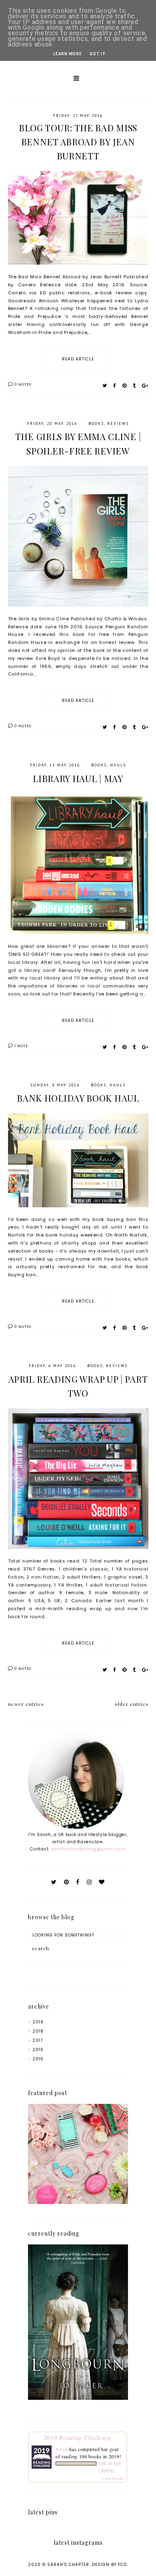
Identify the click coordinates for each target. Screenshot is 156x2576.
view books (113, 2478)
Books (96, 423)
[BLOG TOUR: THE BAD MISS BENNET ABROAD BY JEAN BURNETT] (78, 269)
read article (78, 359)
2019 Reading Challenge (78, 2437)
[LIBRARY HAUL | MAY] (78, 939)
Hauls (118, 765)
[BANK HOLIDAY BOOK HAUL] (78, 1212)
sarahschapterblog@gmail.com (89, 1849)
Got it (98, 54)
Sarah (62, 2449)
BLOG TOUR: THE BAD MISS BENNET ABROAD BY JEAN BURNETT (78, 142)
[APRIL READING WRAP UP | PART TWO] (78, 1553)
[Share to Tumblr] (134, 385)
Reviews (118, 423)
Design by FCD (109, 2565)
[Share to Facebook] (115, 385)
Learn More (67, 54)
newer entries (26, 1704)
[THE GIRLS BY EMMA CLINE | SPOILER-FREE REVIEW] (78, 611)
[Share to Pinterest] (125, 385)
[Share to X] (105, 385)
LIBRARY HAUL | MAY (78, 778)
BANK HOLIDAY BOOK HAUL (78, 1098)
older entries (132, 1704)
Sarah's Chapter (68, 2565)
